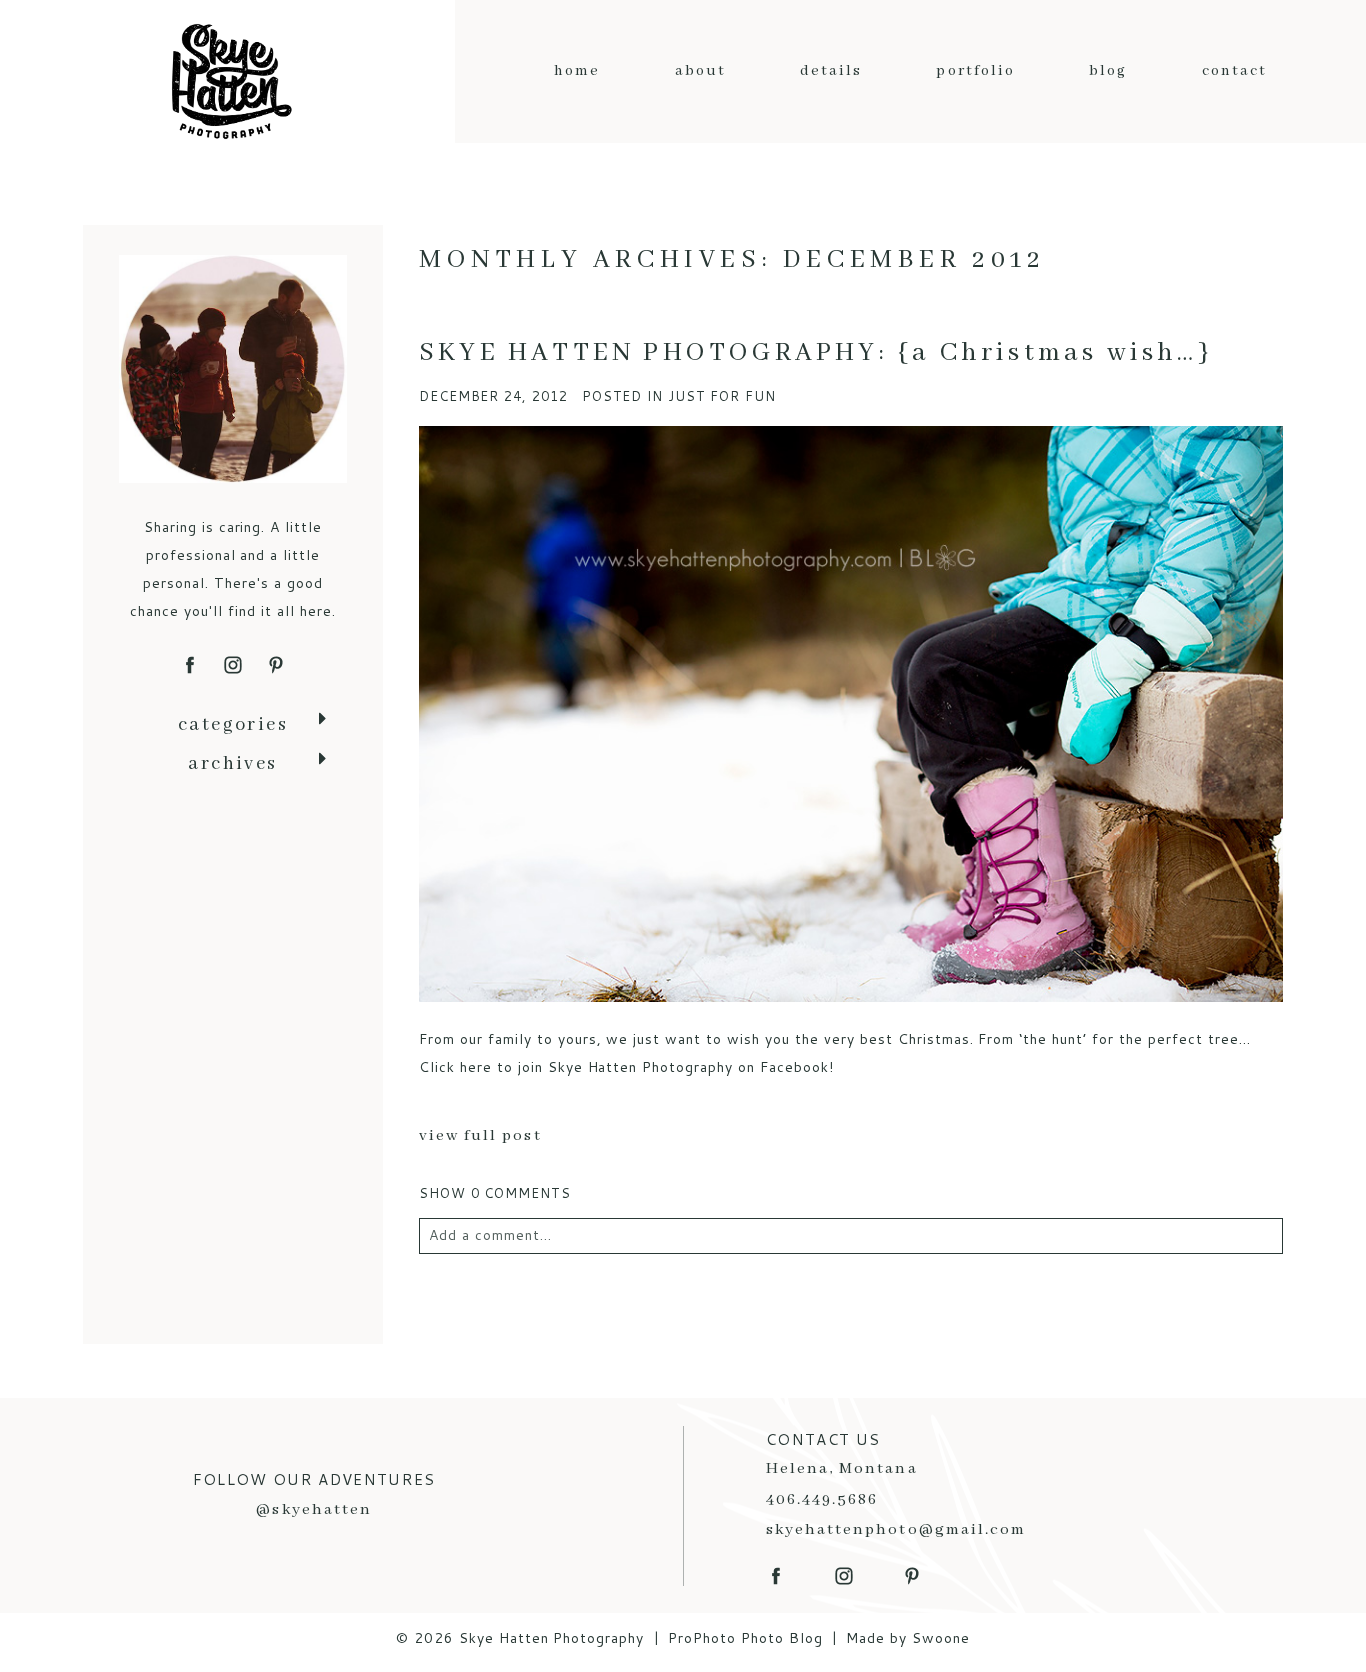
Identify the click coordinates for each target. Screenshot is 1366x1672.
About (700, 71)
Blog (1108, 71)
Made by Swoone (908, 1638)
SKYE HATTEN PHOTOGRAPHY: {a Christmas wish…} (816, 353)
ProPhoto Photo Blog (745, 1638)
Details (831, 71)
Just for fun (722, 396)
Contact (1235, 71)
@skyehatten (313, 1510)
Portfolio (975, 71)
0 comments (495, 1193)
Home (577, 71)
